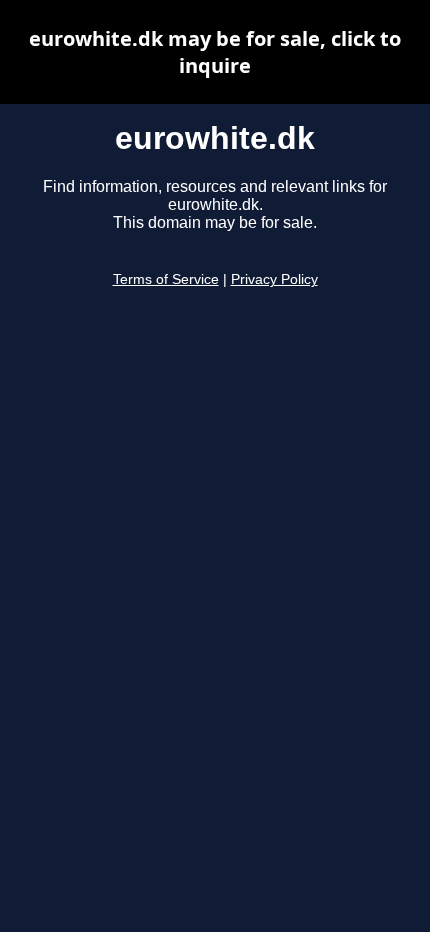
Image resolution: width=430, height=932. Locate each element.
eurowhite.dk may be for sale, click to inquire (215, 52)
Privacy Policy (274, 279)
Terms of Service (166, 279)
